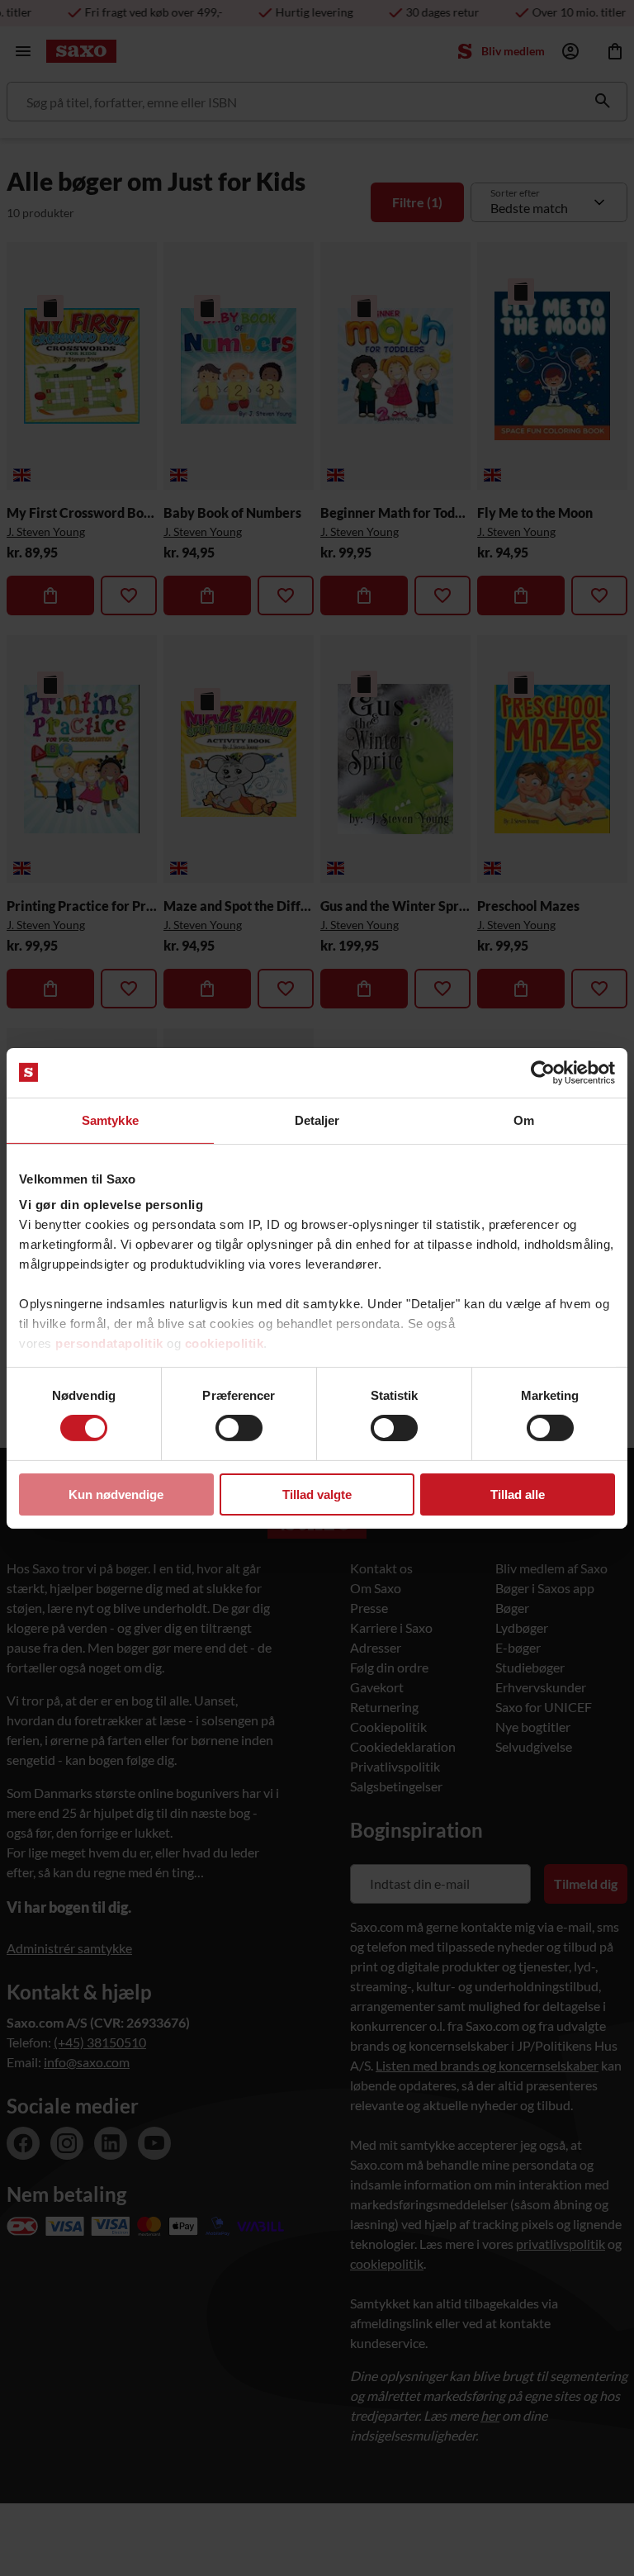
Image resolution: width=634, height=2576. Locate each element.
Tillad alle (518, 1494)
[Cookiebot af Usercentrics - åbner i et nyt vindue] (543, 1072)
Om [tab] (524, 1120)
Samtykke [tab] (110, 1120)
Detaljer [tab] (317, 1120)
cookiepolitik (225, 1343)
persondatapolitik (109, 1343)
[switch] (239, 1428)
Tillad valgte (317, 1494)
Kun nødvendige (116, 1494)
